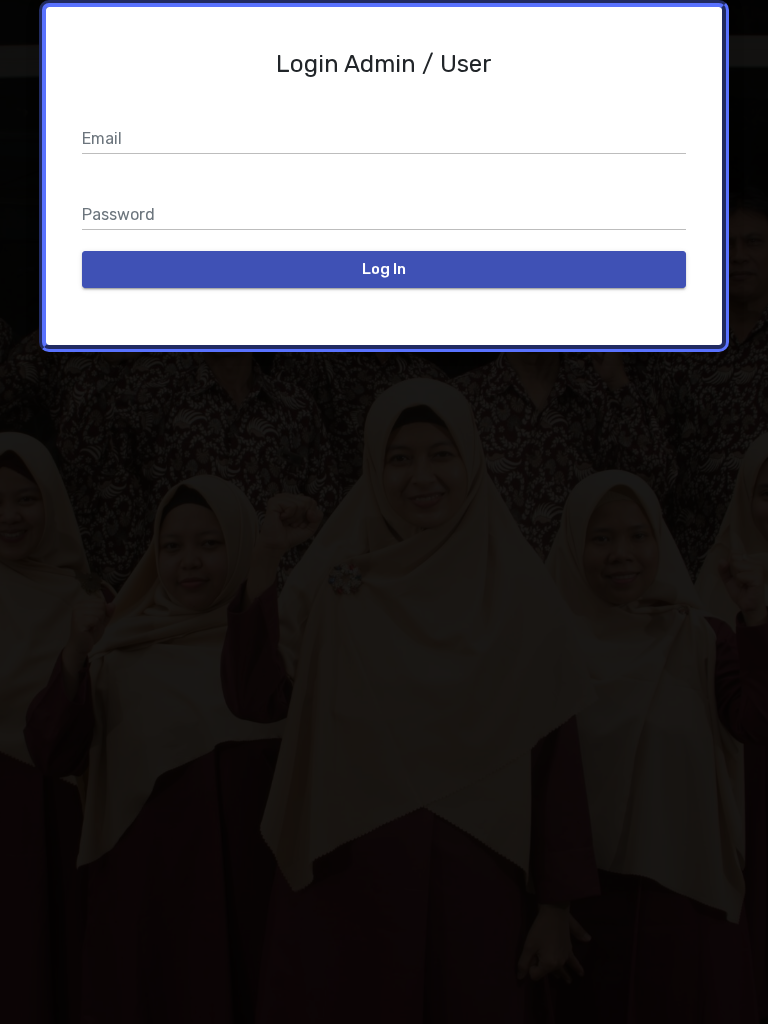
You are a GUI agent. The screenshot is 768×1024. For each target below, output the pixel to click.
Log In (384, 269)
